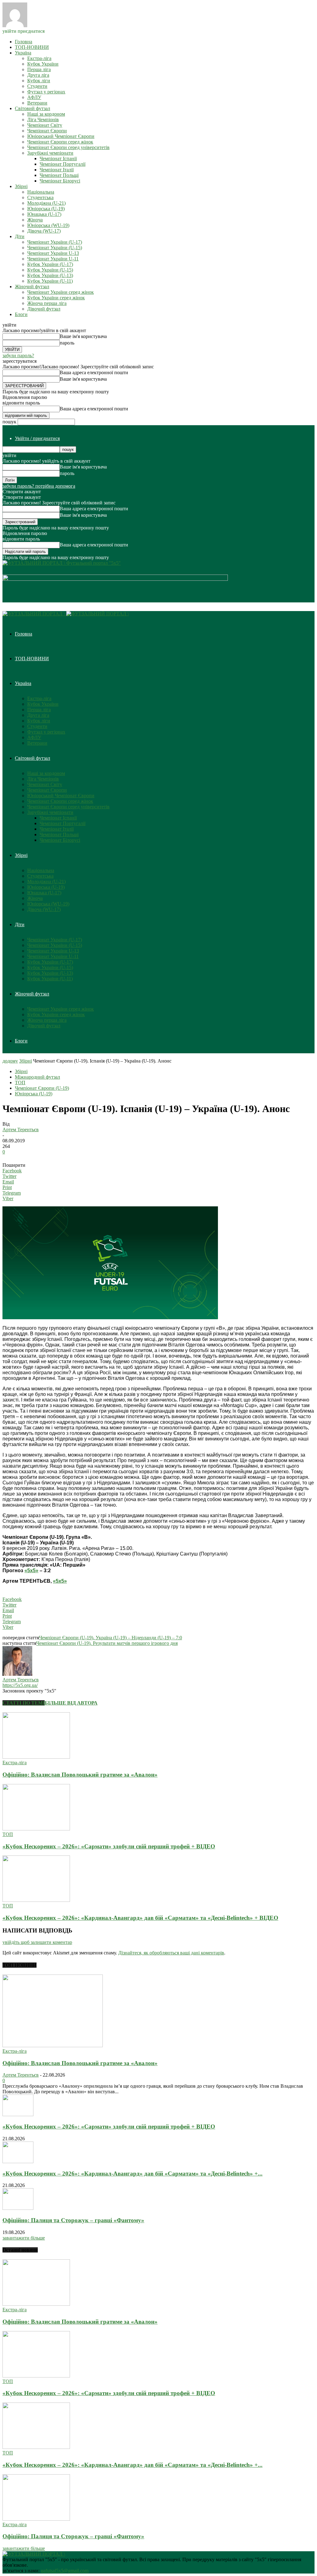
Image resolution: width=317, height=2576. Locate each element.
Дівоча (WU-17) (44, 231)
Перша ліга (39, 69)
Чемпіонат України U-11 (53, 259)
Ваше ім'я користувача (83, 336)
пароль (67, 343)
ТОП (20, 1083)
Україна (23, 53)
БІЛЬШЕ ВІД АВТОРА (71, 1703)
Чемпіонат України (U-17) (55, 242)
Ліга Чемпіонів (43, 120)
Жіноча (35, 220)
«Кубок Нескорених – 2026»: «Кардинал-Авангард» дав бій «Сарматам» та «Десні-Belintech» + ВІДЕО (140, 1918)
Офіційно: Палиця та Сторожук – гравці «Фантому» (73, 2220)
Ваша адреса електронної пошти (94, 372)
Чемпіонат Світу (45, 125)
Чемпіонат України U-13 (53, 253)
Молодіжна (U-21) (46, 203)
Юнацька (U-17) (44, 214)
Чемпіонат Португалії (63, 164)
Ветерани (37, 103)
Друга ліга (38, 75)
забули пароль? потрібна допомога (39, 486)
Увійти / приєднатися (37, 438)
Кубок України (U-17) (50, 264)
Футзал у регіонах (46, 92)
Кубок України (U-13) (50, 275)
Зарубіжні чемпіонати (50, 153)
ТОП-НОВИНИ (32, 47)
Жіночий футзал (32, 287)
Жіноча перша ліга (47, 303)
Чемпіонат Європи (47, 131)
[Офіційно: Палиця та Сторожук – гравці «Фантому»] (18, 2208)
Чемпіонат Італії (57, 170)
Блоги (21, 314)
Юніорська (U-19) (46, 209)
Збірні (21, 186)
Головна (24, 42)
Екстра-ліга (39, 58)
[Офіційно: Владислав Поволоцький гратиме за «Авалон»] (36, 1757)
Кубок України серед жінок (56, 298)
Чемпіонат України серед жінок (61, 292)
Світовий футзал (33, 108)
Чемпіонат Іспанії (58, 158)
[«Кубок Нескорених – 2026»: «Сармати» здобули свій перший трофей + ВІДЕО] (36, 1829)
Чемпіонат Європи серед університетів (68, 147)
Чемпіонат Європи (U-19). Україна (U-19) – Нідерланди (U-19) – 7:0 (111, 1638)
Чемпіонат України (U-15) (55, 248)
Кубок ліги (39, 81)
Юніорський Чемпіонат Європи (61, 136)
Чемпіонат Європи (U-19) (42, 1088)
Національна (41, 192)
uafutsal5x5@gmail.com (65, 2571)
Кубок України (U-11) (50, 281)
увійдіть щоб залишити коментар (37, 1942)
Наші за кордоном (46, 114)
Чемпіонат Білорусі (60, 181)
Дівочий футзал (44, 309)
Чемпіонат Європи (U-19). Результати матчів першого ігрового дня (107, 1643)
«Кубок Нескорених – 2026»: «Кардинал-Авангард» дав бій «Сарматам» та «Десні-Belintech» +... (132, 2174)
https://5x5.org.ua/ (20, 1685)
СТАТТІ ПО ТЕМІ (24, 1703)
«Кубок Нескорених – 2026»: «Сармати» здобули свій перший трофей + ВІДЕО (109, 1846)
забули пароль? (18, 355)
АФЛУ (34, 97)
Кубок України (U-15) (50, 270)
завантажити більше (24, 2238)
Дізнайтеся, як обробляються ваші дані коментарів (171, 1953)
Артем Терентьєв (21, 1130)
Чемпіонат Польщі (59, 175)
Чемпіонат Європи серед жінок (60, 142)
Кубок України (43, 64)
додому (10, 1061)
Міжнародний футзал (37, 1077)
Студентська (40, 197)
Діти (20, 236)
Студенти (37, 86)
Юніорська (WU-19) (48, 225)
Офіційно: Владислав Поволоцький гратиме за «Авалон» (80, 1775)
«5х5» (31, 1570)
